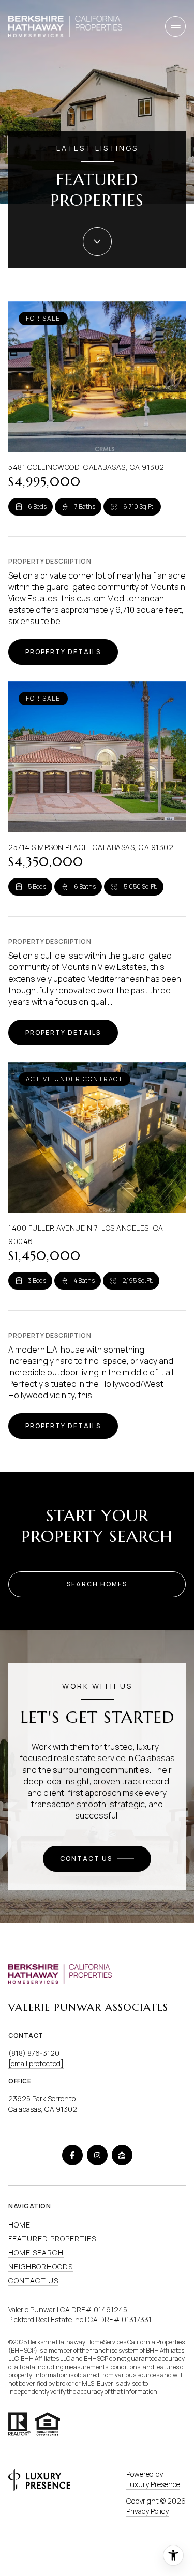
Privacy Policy (147, 2511)
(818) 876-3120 (34, 2053)
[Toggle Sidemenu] (175, 26)
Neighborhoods (41, 2267)
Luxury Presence (153, 2484)
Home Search (36, 2253)
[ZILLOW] (122, 2155)
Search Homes (97, 1584)
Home (19, 2225)
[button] (97, 1859)
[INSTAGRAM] (97, 2155)
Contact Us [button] (33, 2280)
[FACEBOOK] (72, 2155)
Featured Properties (52, 2239)
